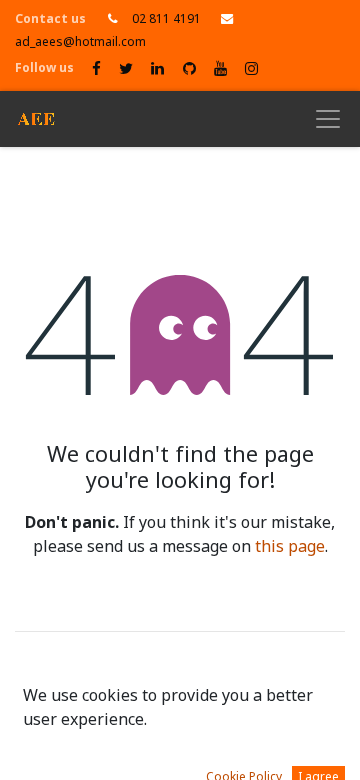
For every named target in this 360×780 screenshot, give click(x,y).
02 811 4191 (166, 19)
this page (290, 547)
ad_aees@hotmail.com (80, 42)
